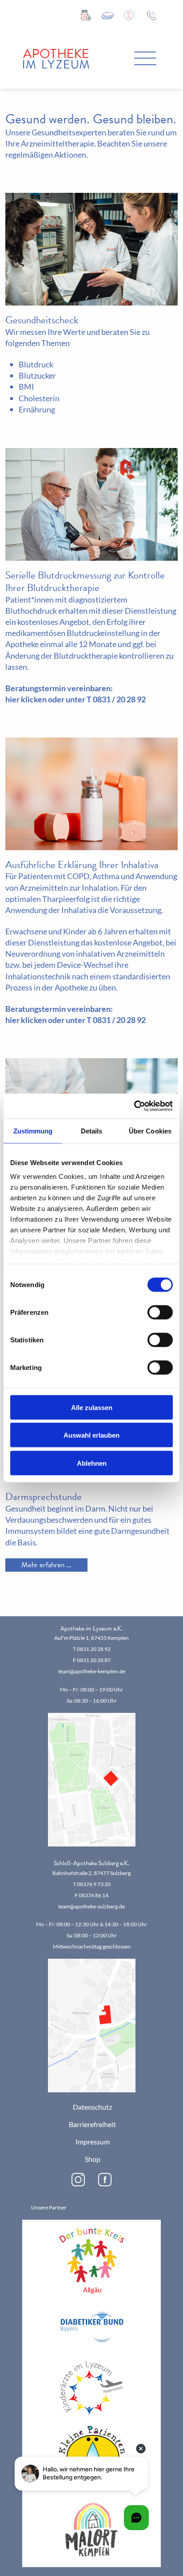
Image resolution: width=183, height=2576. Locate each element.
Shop (93, 2159)
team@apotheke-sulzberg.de (91, 1906)
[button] (145, 59)
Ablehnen (92, 1463)
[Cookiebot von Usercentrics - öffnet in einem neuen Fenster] (134, 1106)
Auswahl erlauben (91, 1435)
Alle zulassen (92, 1407)
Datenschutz (92, 2107)
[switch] (160, 1312)
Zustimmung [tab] (33, 1131)
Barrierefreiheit (92, 2125)
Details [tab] (92, 1131)
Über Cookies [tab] (150, 1131)
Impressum (93, 2142)
